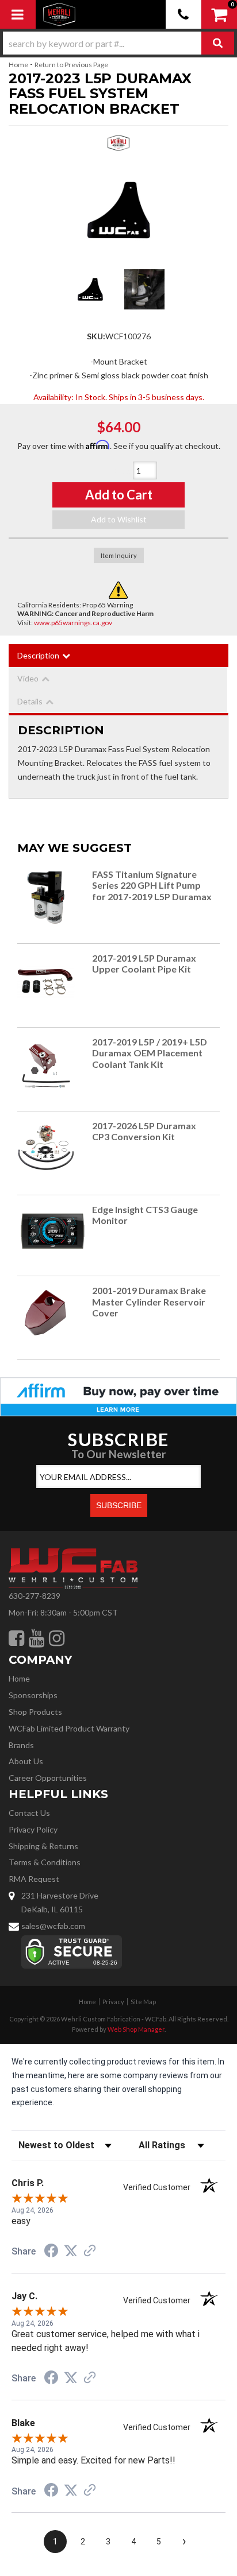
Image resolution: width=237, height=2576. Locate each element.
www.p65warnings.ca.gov (73, 623)
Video (28, 678)
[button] (118, 43)
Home (18, 65)
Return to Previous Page (71, 65)
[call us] (184, 14)
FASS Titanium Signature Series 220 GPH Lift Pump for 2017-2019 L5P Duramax (152, 886)
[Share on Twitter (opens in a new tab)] (71, 2251)
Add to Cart (119, 495)
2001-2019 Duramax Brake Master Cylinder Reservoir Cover (149, 1302)
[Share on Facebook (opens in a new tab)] (51, 2252)
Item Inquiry (119, 555)
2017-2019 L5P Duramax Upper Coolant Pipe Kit (144, 964)
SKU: (96, 336)
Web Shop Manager (136, 2029)
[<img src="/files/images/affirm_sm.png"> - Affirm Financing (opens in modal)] (118, 1396)
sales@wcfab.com (53, 1926)
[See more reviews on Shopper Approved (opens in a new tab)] (90, 2252)
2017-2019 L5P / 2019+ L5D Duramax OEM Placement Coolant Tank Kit (150, 1053)
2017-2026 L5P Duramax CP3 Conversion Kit (144, 1131)
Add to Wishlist (119, 519)
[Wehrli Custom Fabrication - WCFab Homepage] (59, 14)
